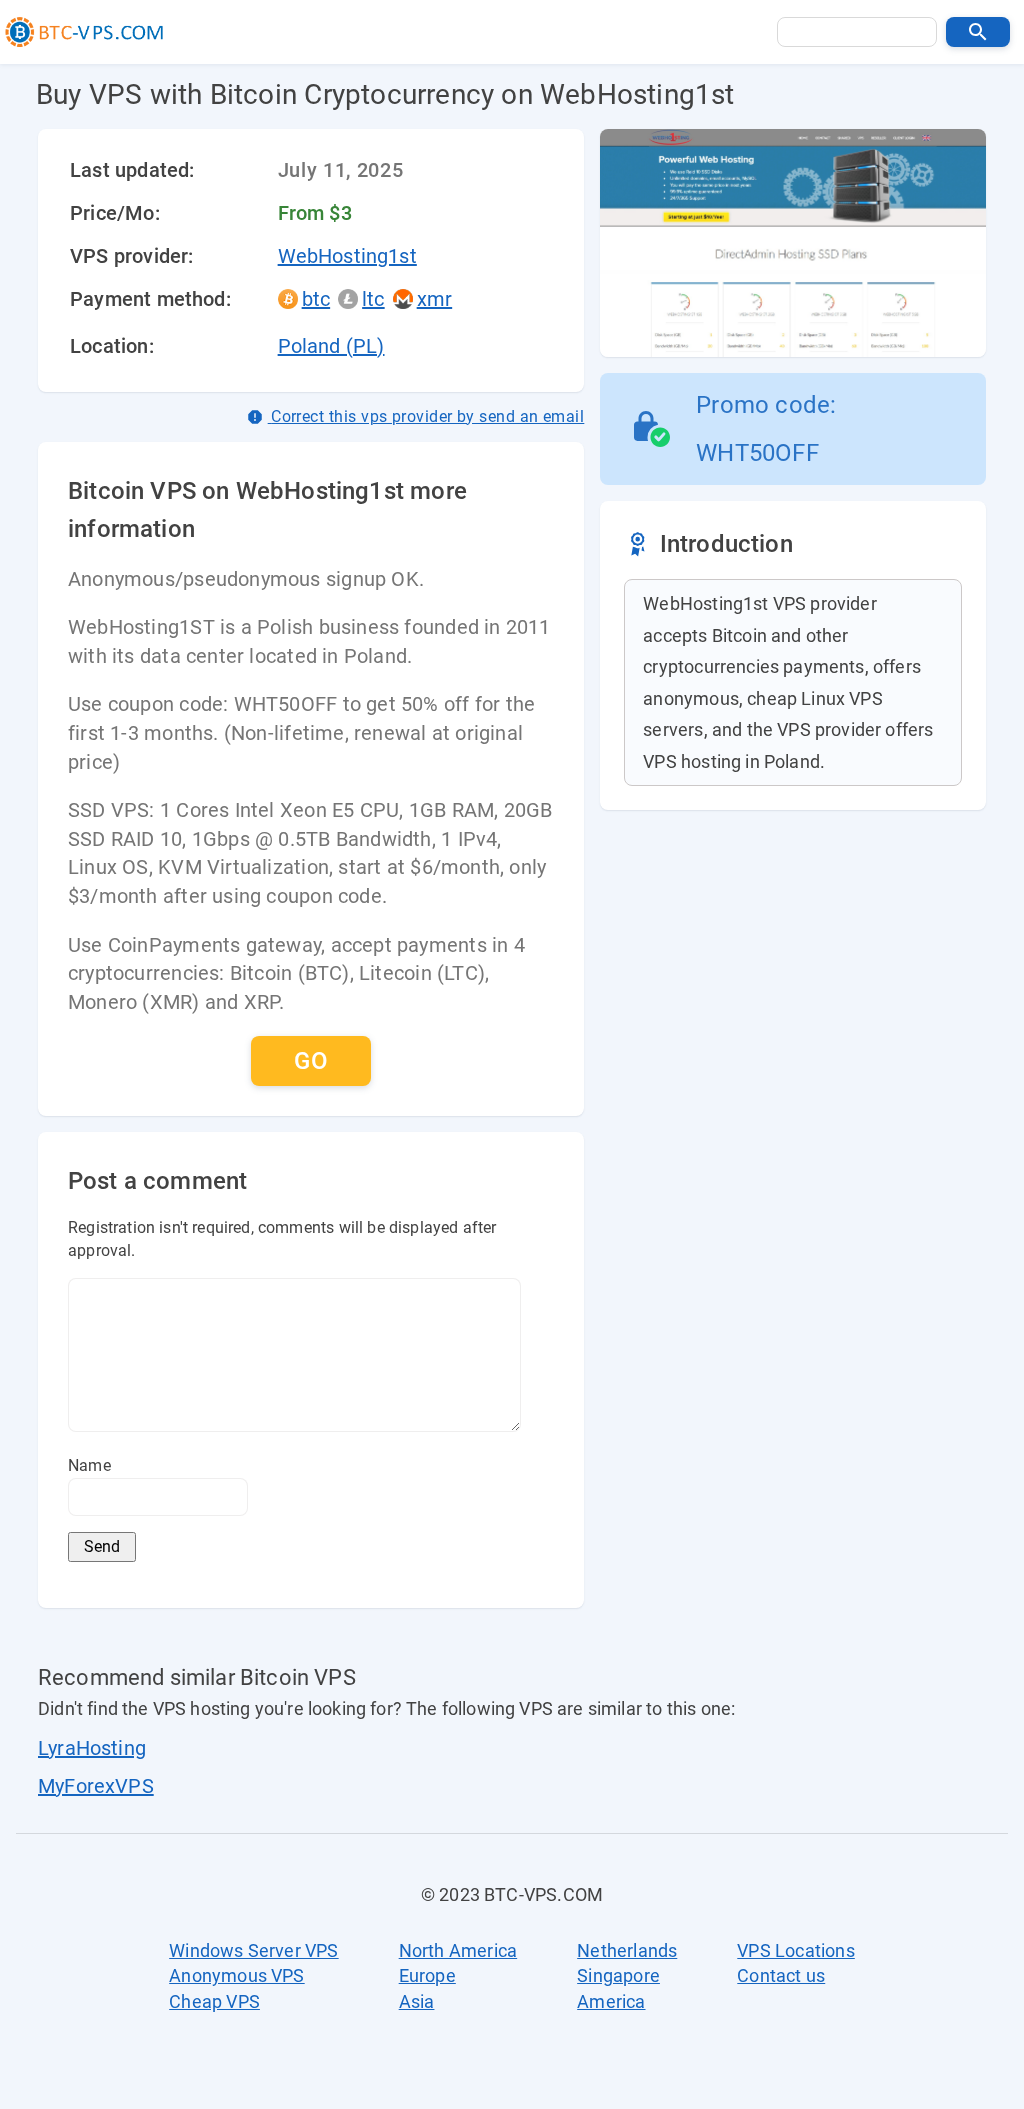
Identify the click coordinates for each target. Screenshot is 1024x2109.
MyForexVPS (96, 1786)
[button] (978, 32)
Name (89, 1465)
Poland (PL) (331, 346)
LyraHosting (92, 1748)
